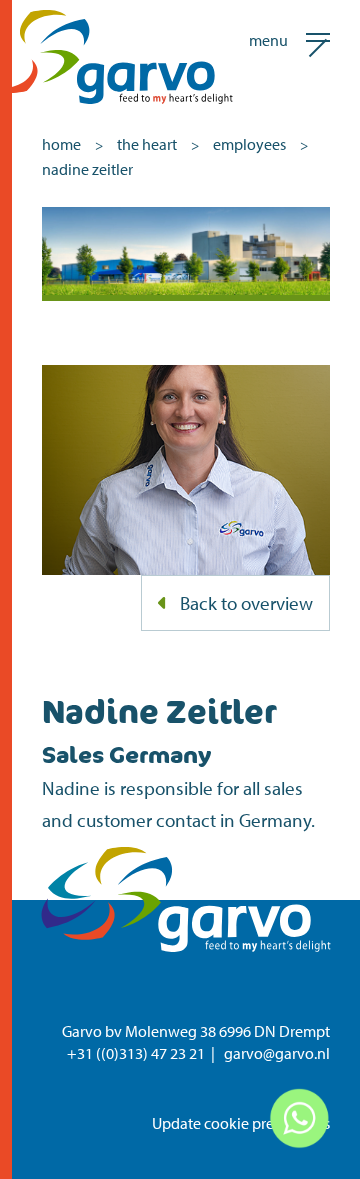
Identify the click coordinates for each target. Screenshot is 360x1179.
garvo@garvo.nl (277, 1053)
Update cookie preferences (241, 1123)
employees (249, 144)
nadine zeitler (87, 169)
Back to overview (246, 603)
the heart (147, 144)
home (61, 144)
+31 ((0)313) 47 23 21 (136, 1053)
